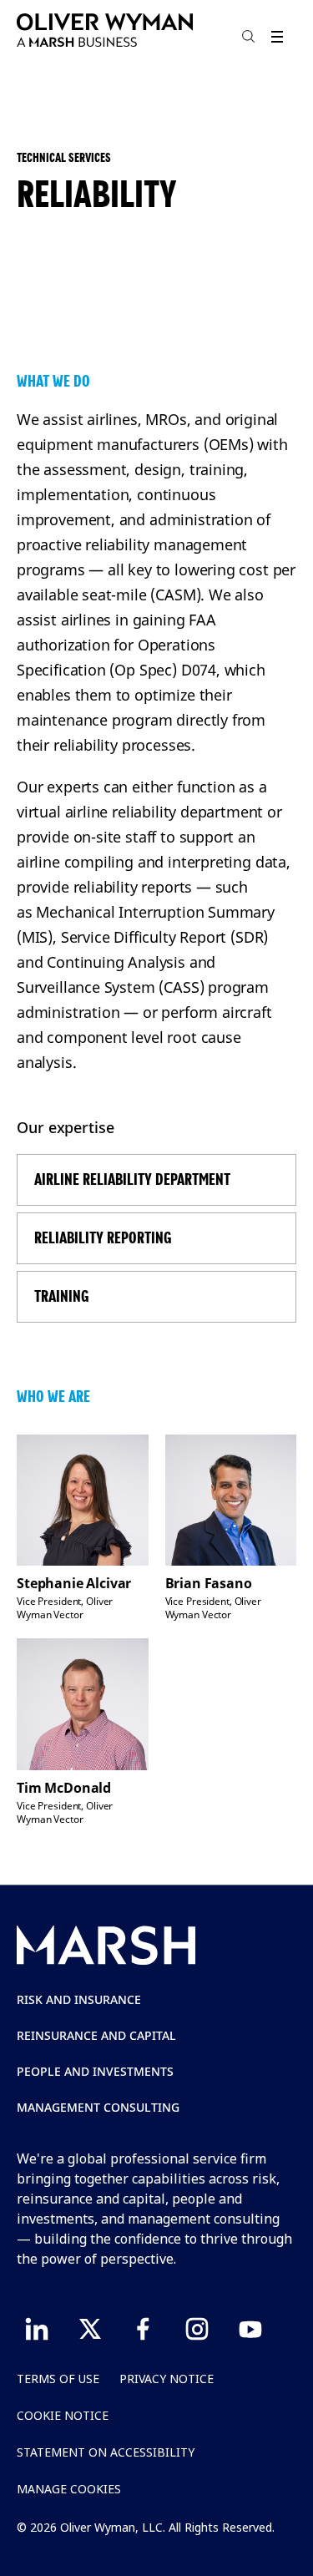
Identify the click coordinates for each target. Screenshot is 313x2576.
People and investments (95, 2071)
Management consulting (98, 2107)
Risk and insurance (79, 1999)
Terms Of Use (58, 2379)
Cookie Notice (63, 2415)
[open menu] (277, 36)
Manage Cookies (69, 2489)
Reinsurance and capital (96, 2035)
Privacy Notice (167, 2379)
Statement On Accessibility (106, 2452)
